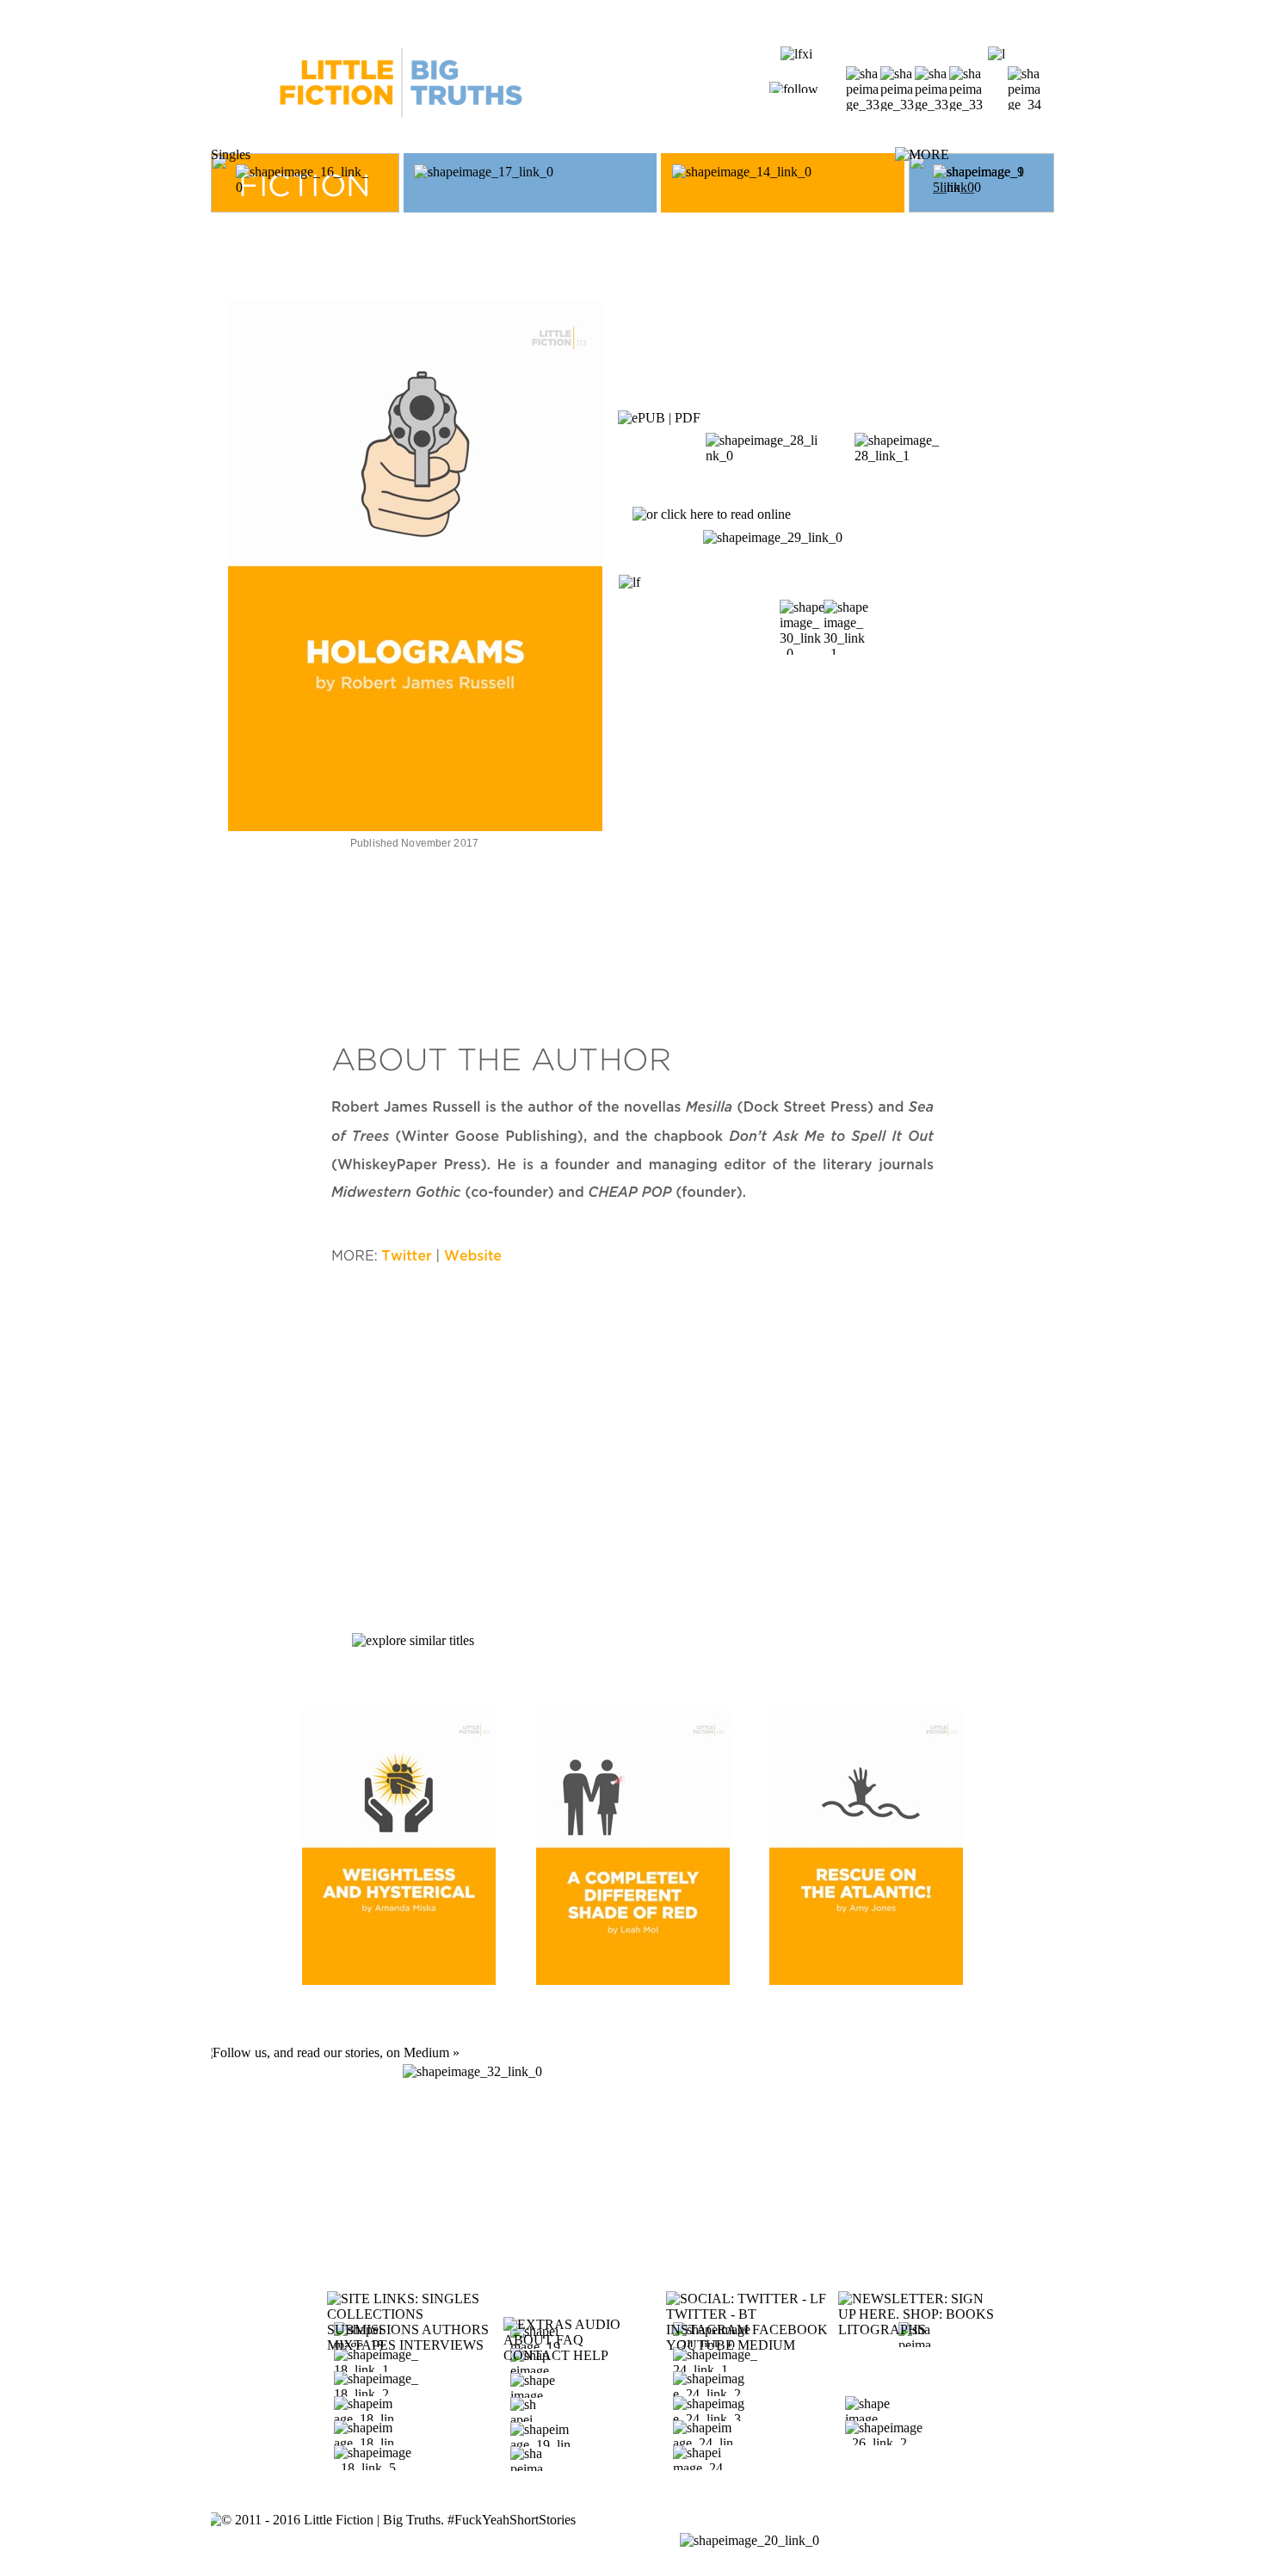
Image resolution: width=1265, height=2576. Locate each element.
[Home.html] (401, 142)
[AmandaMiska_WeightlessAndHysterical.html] (399, 1980)
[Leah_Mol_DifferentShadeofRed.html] (633, 1980)
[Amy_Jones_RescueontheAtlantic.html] (866, 1980)
